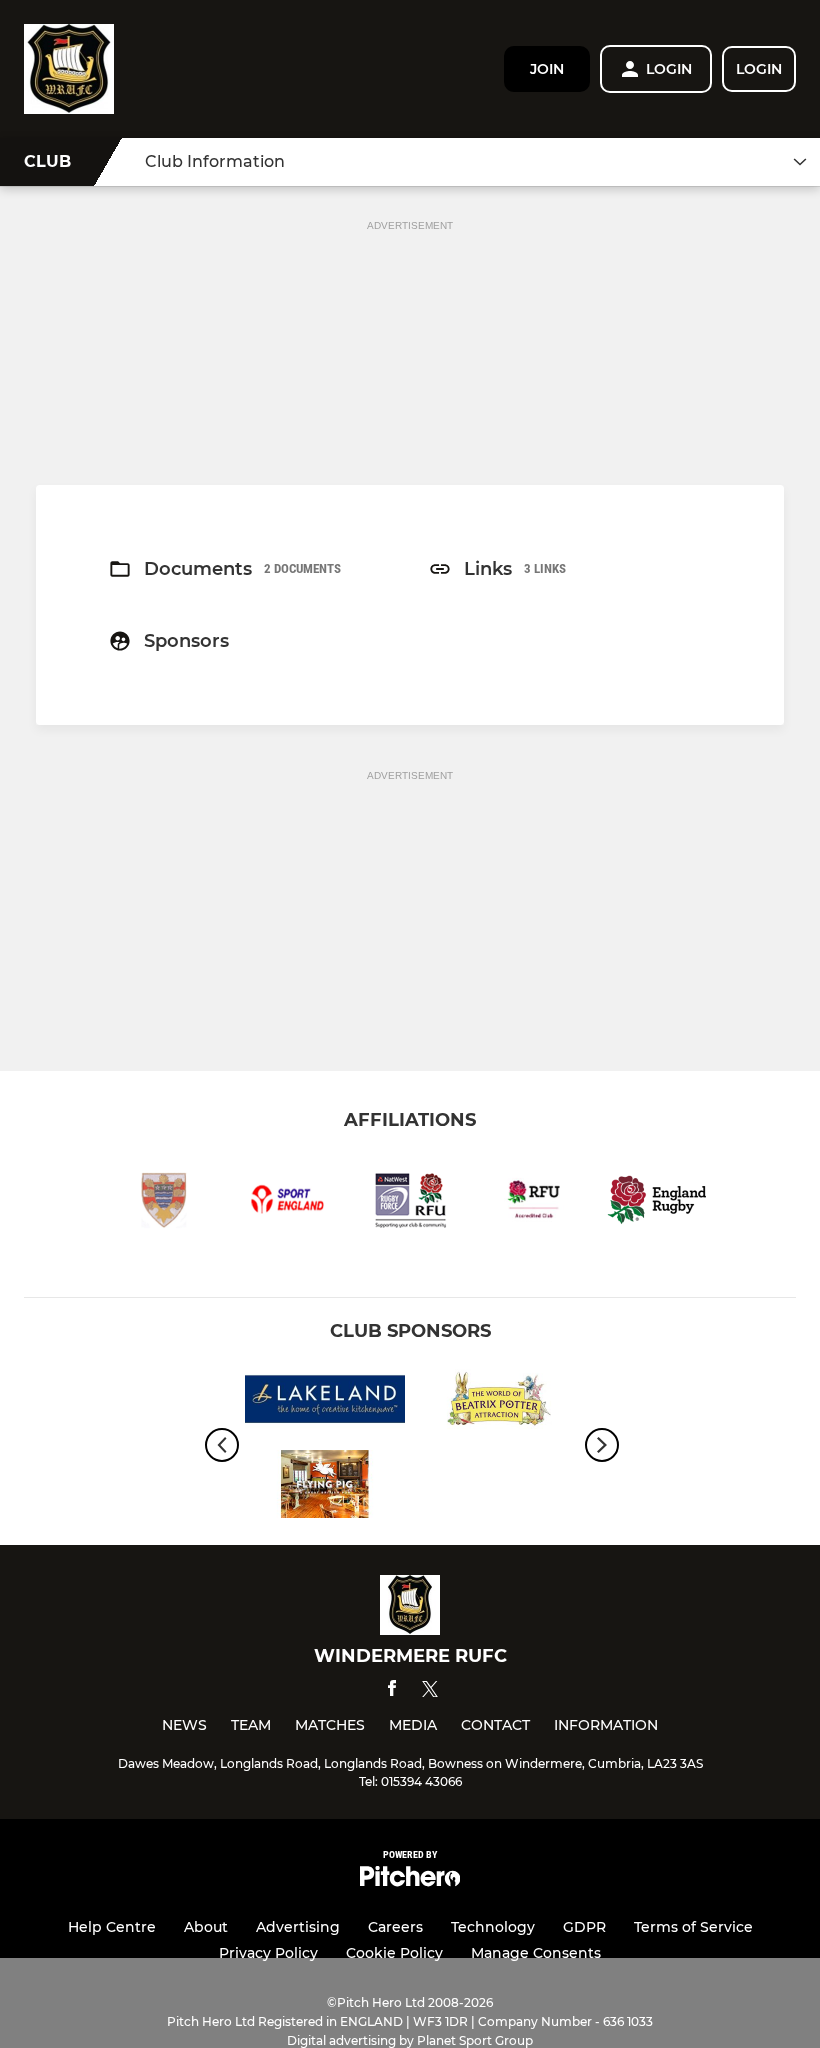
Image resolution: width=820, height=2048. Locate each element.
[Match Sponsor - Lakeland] (325, 1402)
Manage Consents (536, 1953)
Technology (493, 1927)
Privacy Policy (268, 1953)
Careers (395, 1927)
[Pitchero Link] (410, 1881)
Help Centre (112, 1927)
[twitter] (430, 1692)
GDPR (584, 1927)
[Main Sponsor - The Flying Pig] (325, 1487)
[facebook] (392, 1691)
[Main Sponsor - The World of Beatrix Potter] (495, 1402)
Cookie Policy (394, 1953)
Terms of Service (693, 1927)
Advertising (298, 1927)
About (206, 1927)
